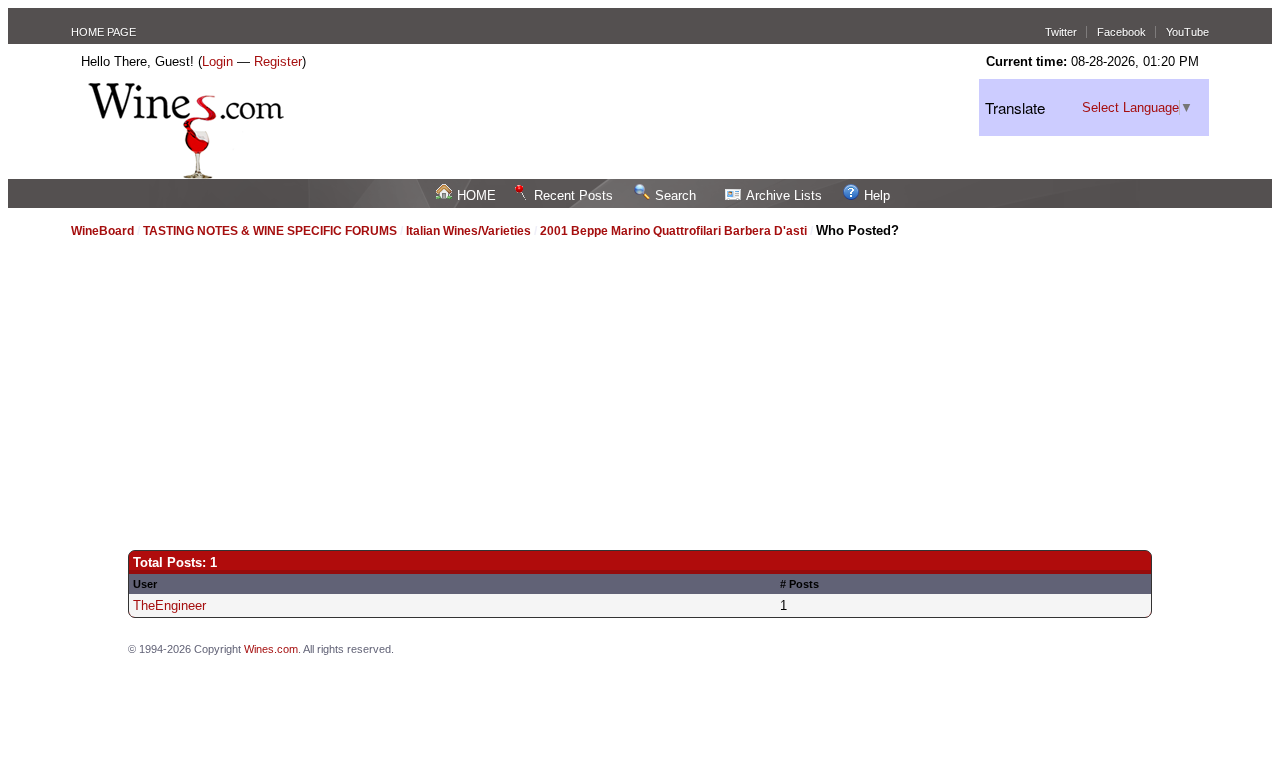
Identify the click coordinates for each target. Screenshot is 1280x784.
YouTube (1187, 32)
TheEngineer (169, 605)
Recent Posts (573, 195)
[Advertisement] (640, 385)
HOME (476, 195)
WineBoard (102, 231)
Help (877, 195)
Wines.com (271, 649)
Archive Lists (784, 195)
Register (278, 61)
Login (217, 61)
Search (675, 195)
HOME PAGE (103, 32)
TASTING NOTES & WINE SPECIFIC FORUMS (270, 231)
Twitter (1061, 32)
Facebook (1121, 32)
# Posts (799, 584)
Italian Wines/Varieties (468, 231)
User (145, 584)
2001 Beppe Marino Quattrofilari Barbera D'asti (673, 231)
